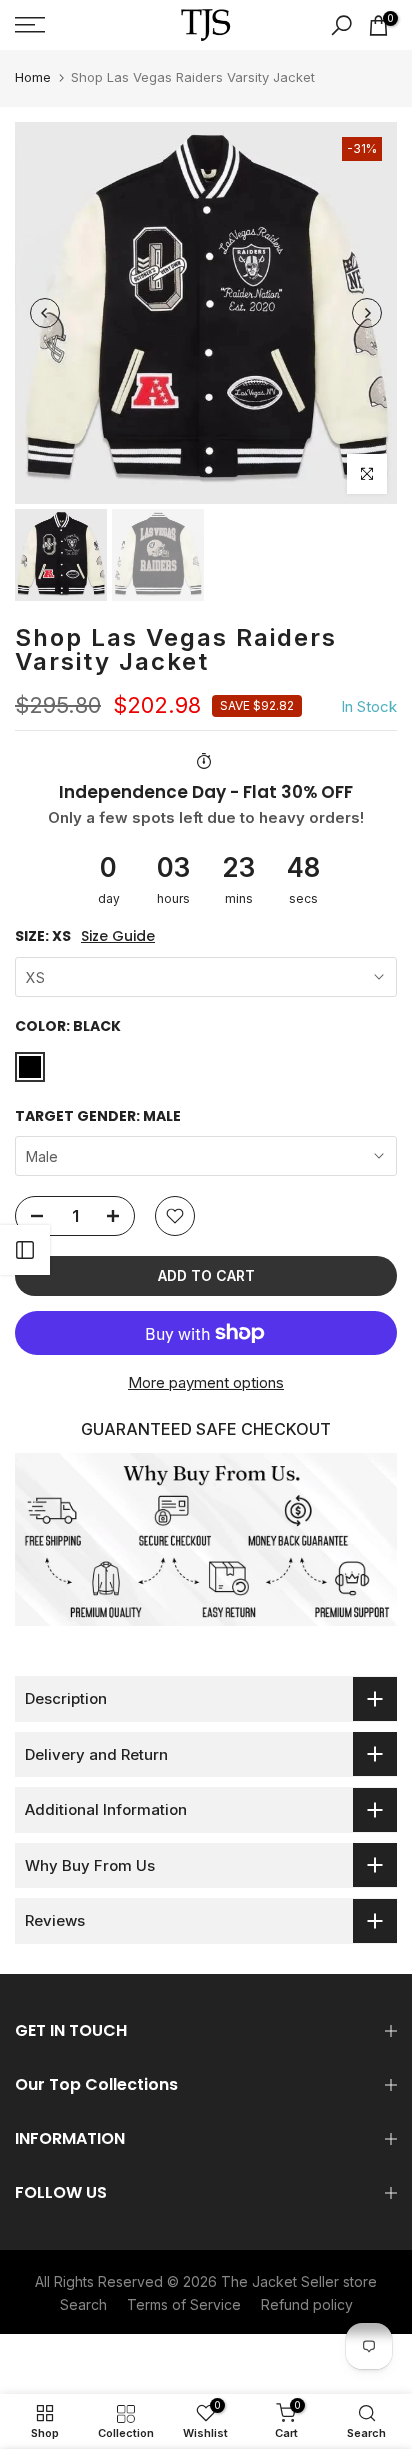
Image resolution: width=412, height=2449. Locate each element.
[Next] (367, 313)
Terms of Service (184, 2304)
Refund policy (307, 2304)
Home (33, 77)
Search (83, 2304)
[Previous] (45, 313)
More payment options (206, 1382)
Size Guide (118, 936)
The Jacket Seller (280, 2281)
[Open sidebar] (25, 1250)
